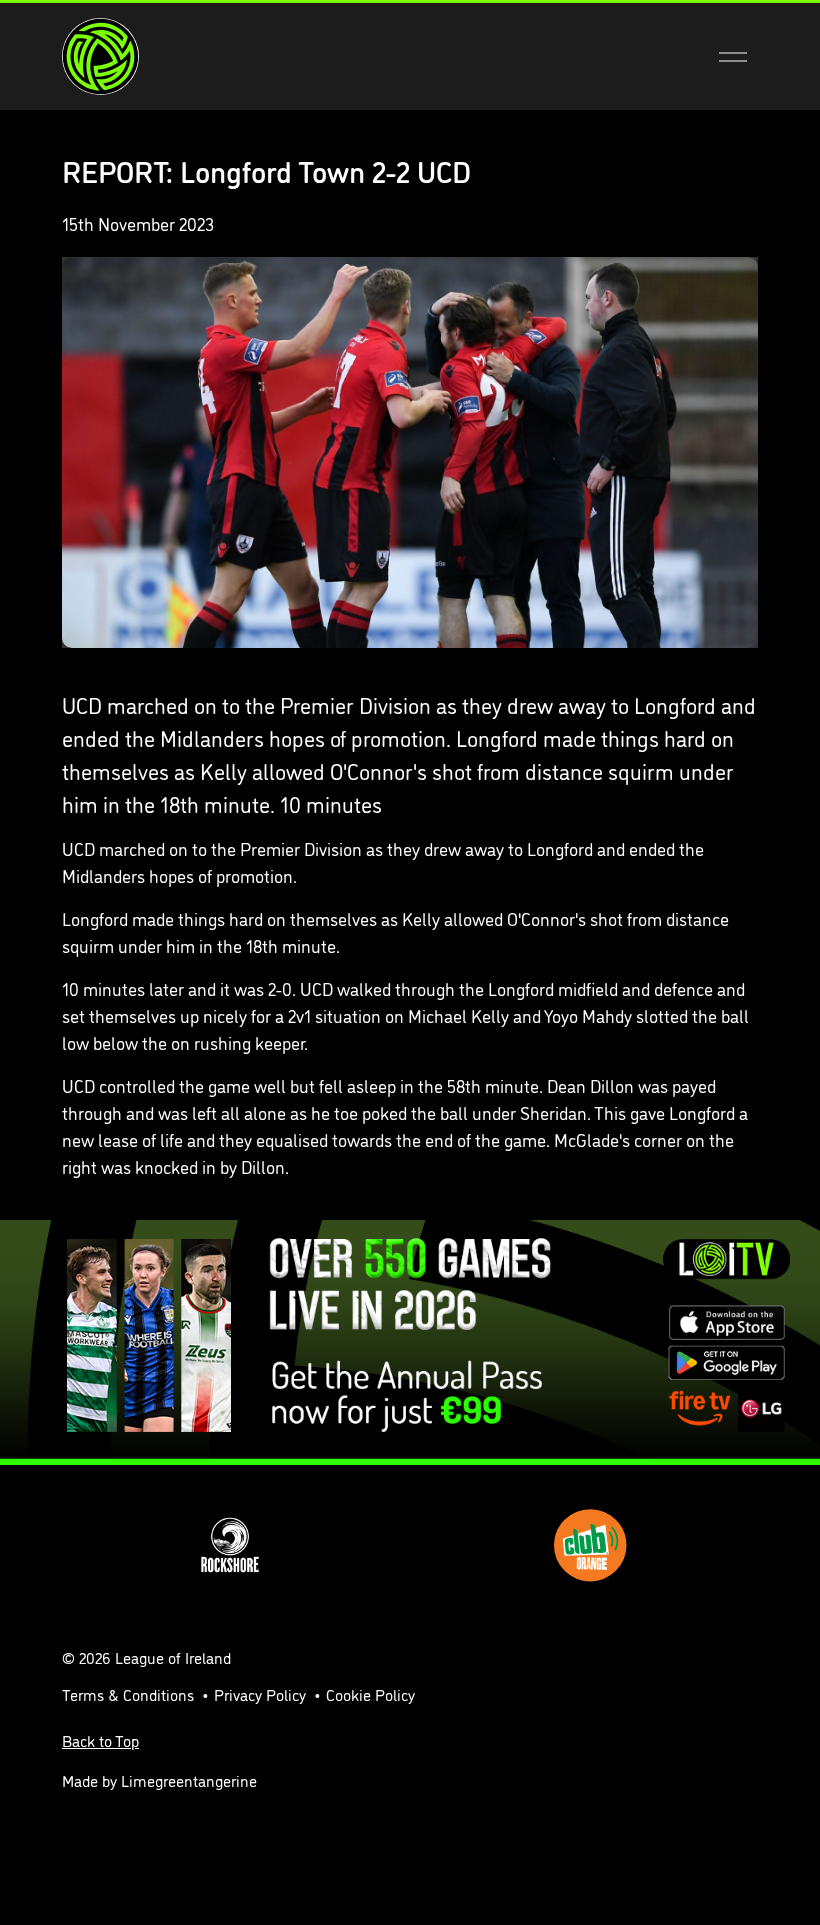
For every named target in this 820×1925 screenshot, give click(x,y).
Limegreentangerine (189, 1780)
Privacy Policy (260, 1694)
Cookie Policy (370, 1694)
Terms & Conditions (128, 1694)
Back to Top (100, 1740)
